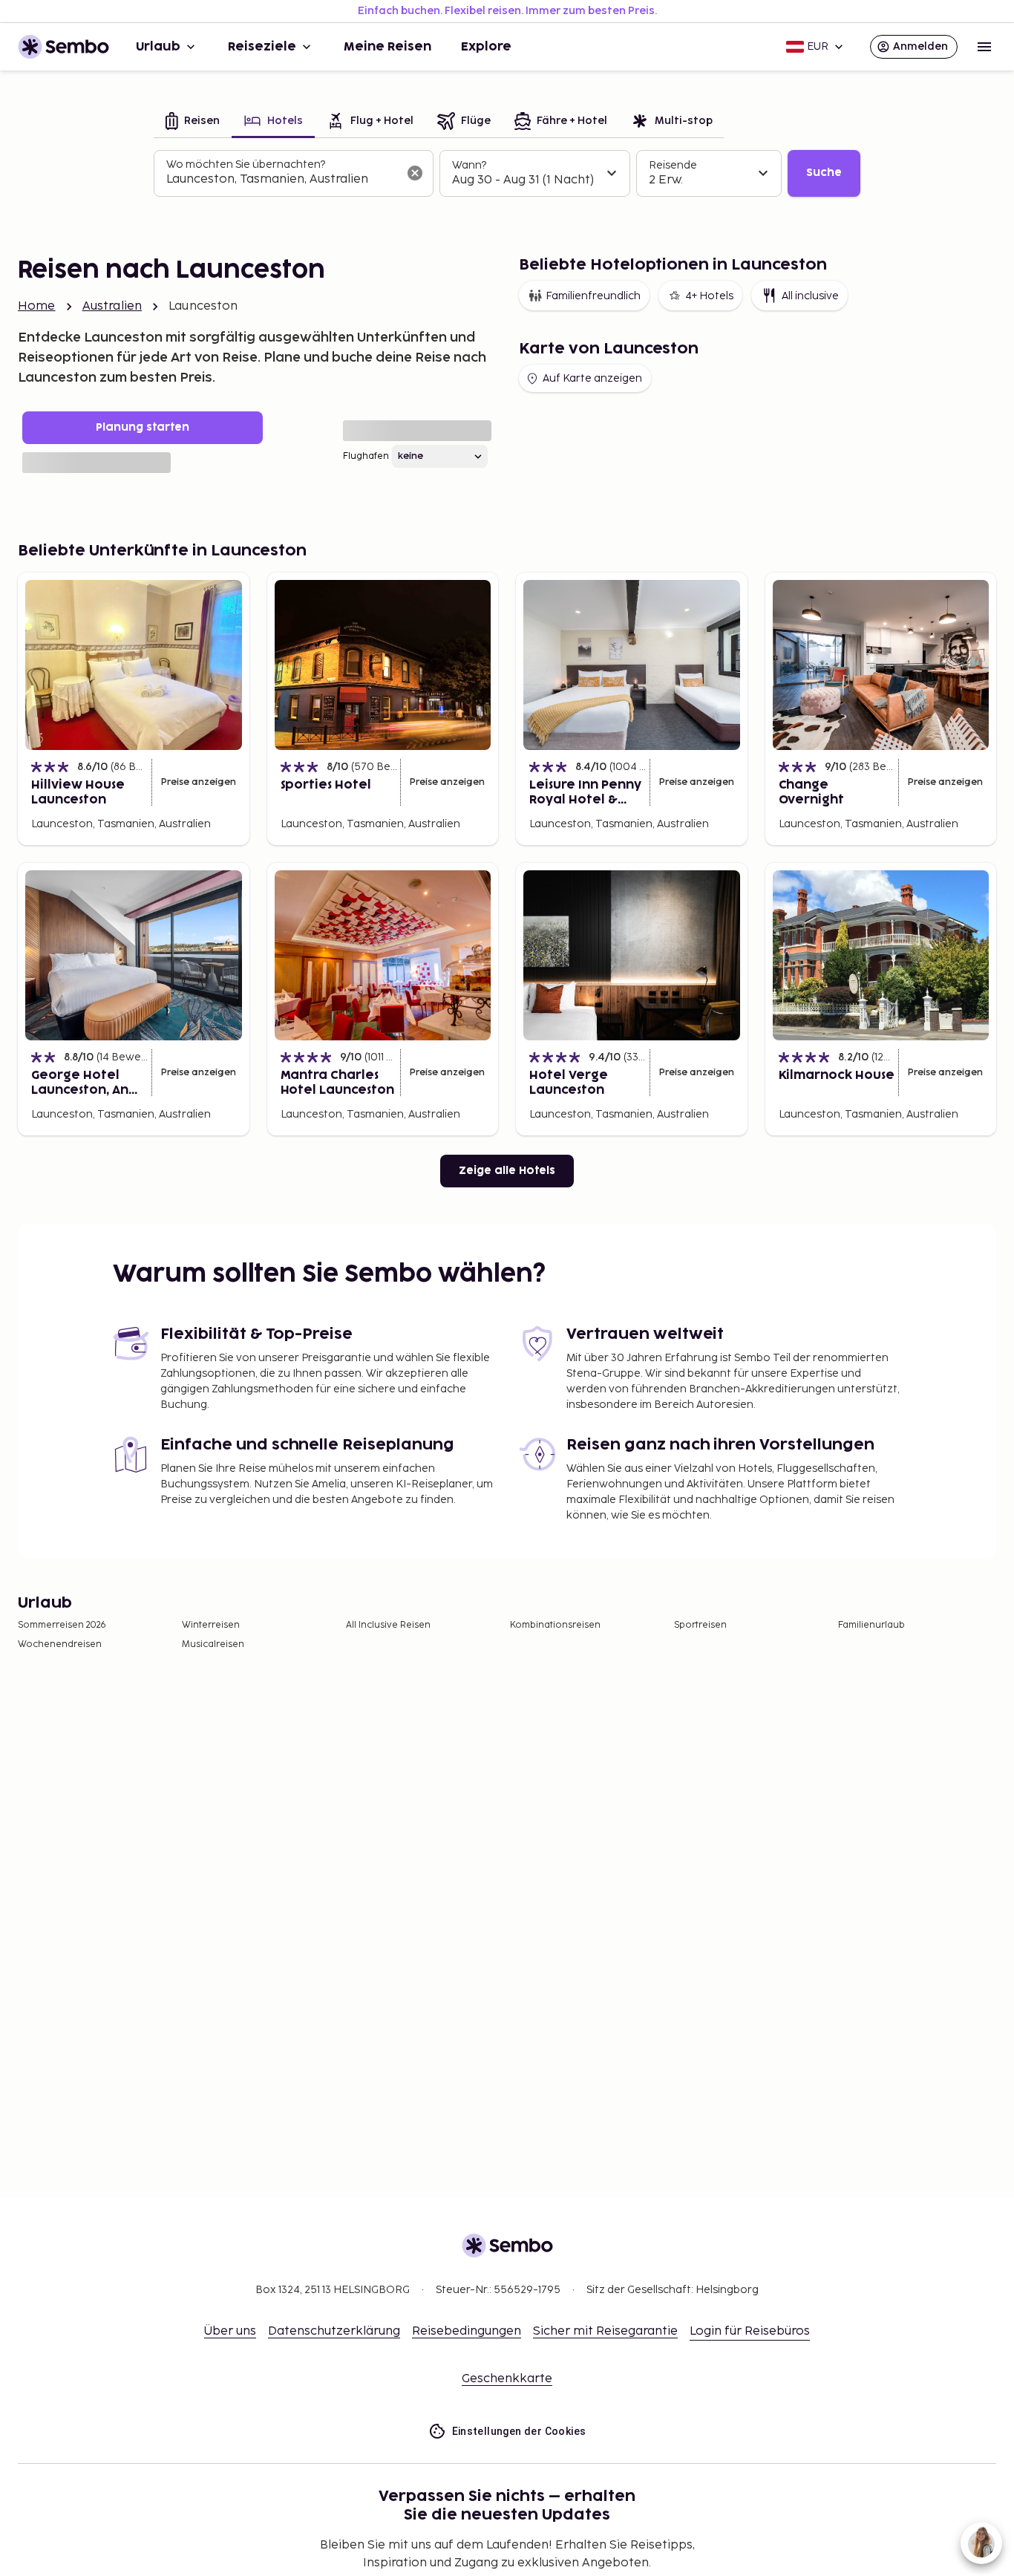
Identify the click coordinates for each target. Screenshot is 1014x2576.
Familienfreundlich (593, 296)
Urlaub (158, 47)
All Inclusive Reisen (388, 1625)
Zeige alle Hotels (507, 1171)
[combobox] (282, 180)
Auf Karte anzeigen (592, 378)
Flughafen (366, 456)
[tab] (193, 122)
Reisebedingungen (467, 2331)
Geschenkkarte (507, 2379)
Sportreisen (700, 1625)
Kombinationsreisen (555, 1625)
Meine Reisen (387, 47)
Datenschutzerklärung (334, 2331)
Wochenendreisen (60, 1644)
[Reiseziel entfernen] (415, 173)
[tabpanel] (507, 174)
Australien (112, 306)
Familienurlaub (871, 1625)
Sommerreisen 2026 (62, 1625)
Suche (824, 173)
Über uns (230, 2331)
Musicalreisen (213, 1644)
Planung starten (143, 427)
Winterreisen (211, 1625)
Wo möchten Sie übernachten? (246, 164)
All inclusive (810, 296)
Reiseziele (262, 47)
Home (37, 306)
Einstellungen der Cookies (519, 2431)
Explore (486, 47)
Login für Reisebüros (750, 2331)
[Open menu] (984, 47)
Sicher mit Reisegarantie (605, 2331)
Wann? (469, 165)
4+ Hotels (709, 296)
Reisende (673, 165)
